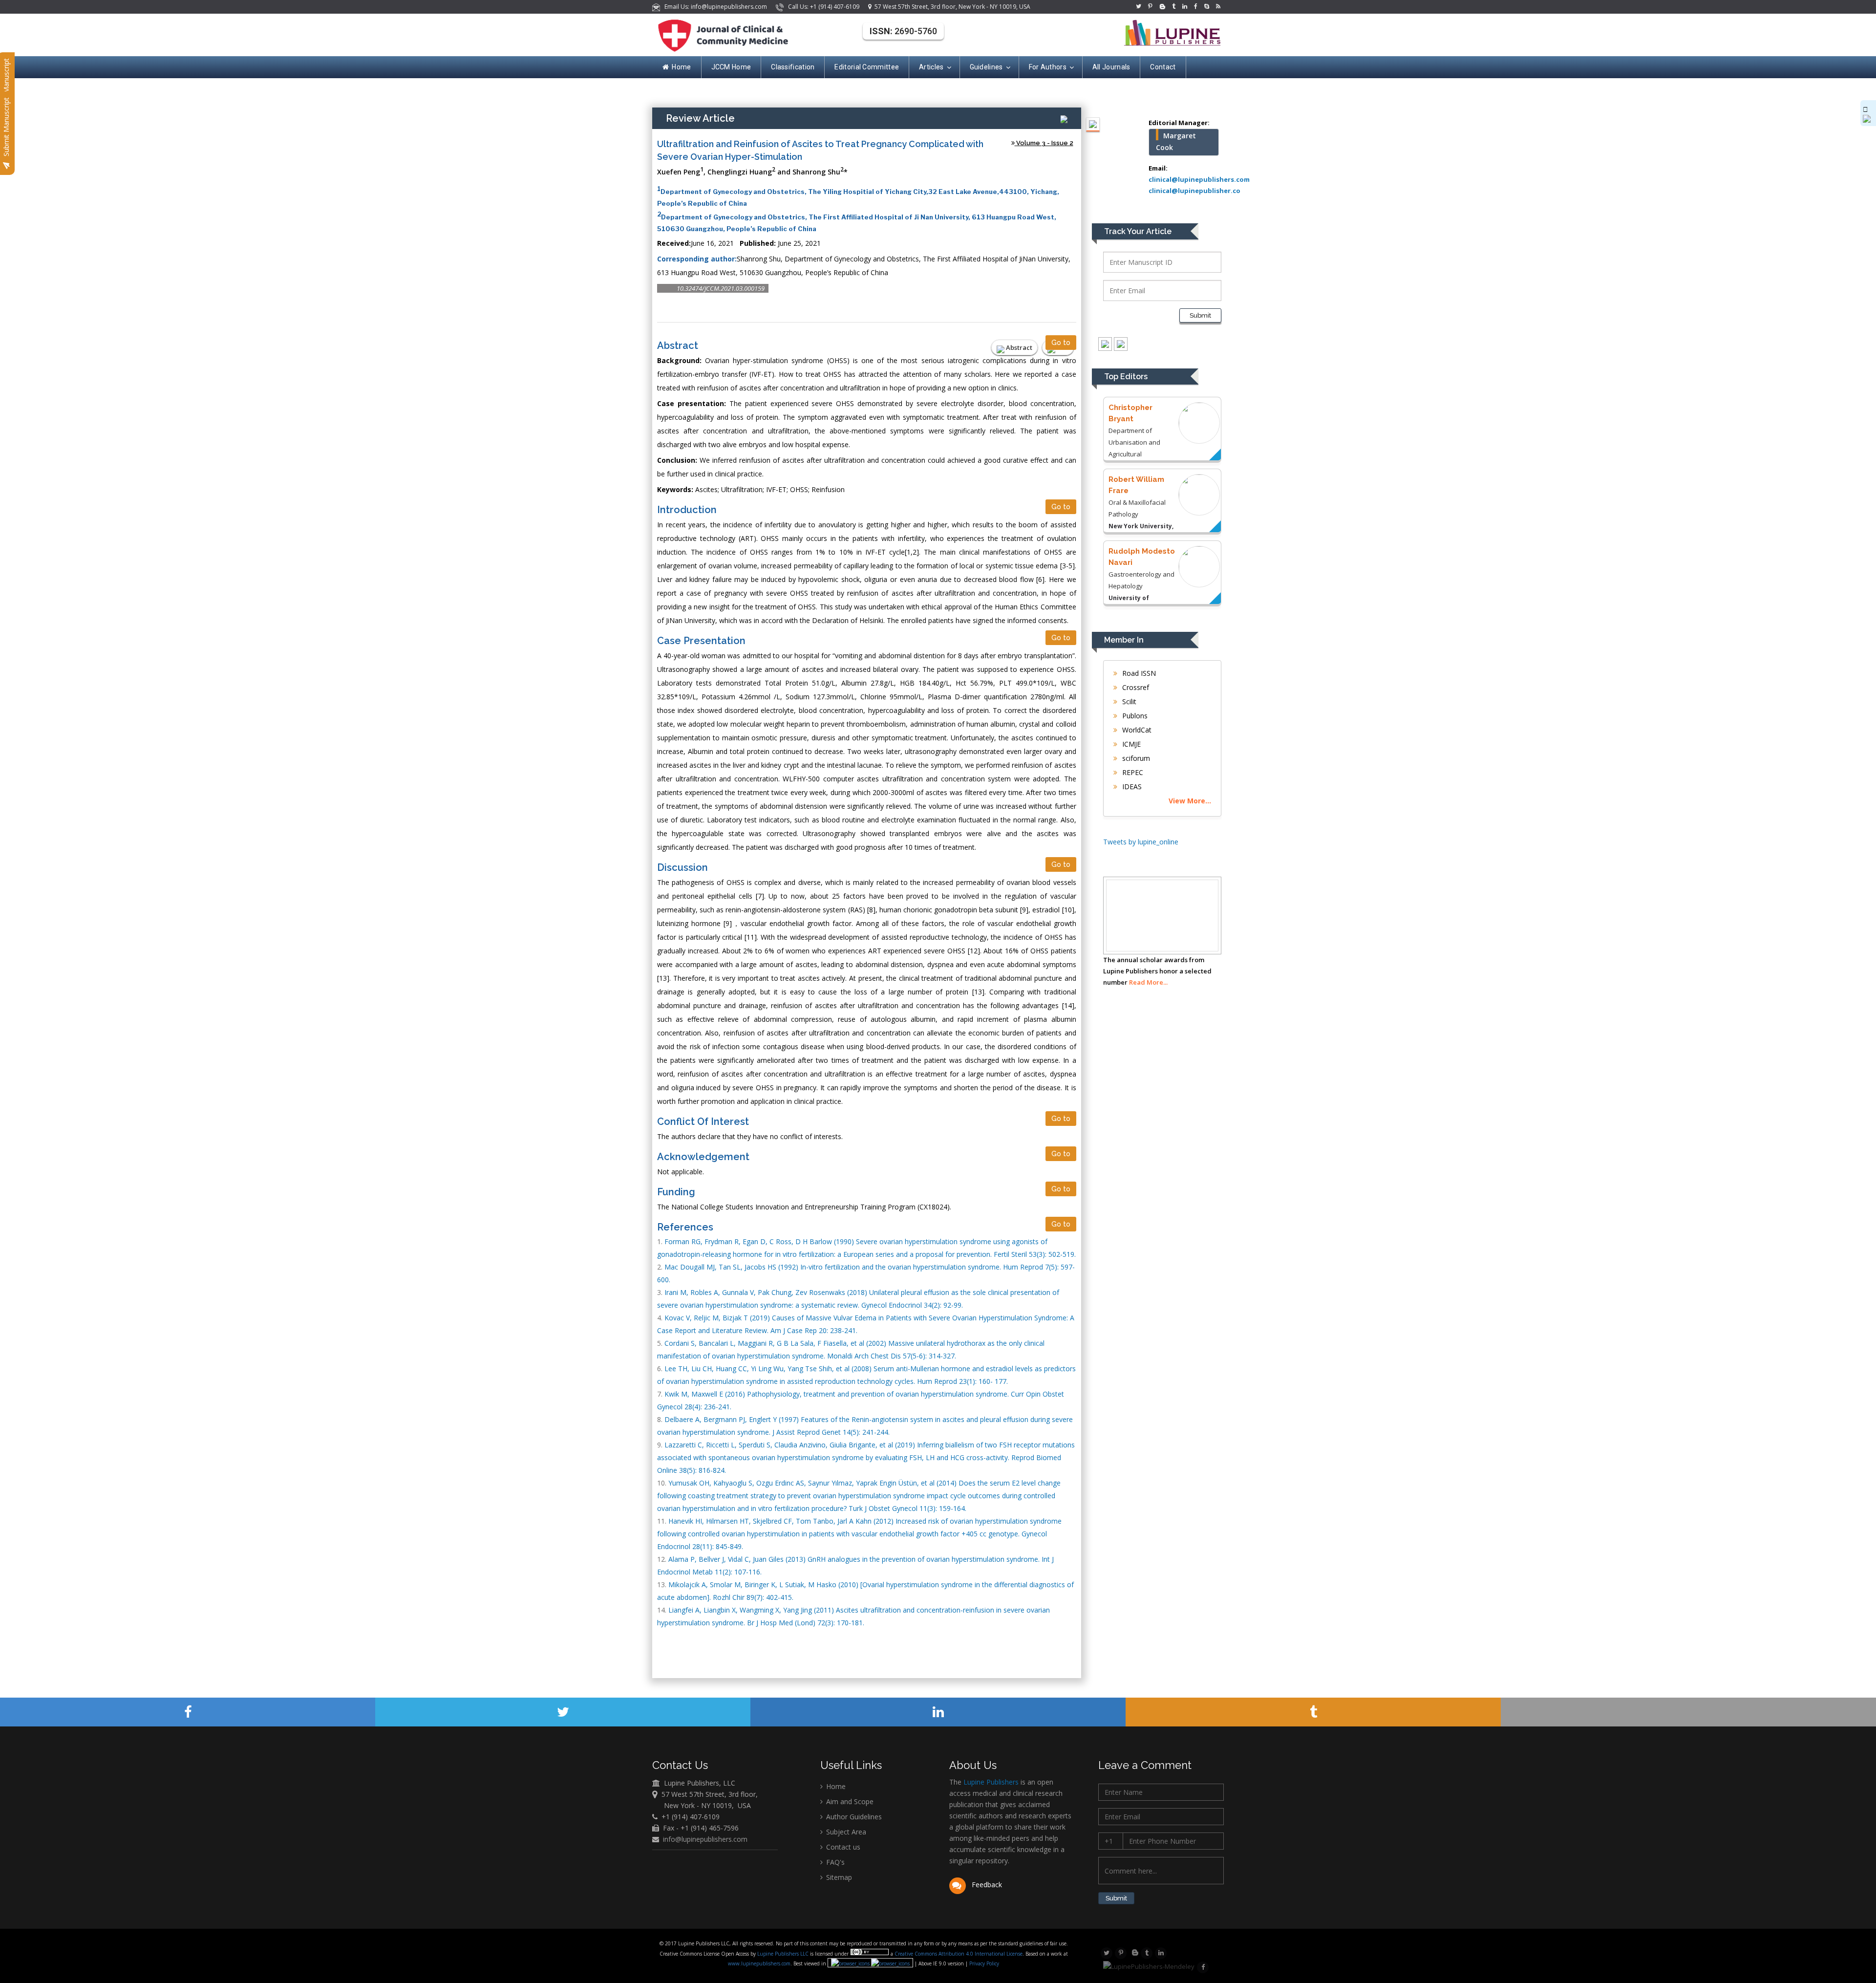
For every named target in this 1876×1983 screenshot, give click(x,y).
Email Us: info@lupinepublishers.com (714, 7)
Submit (1200, 315)
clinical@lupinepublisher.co (1194, 191)
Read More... (1148, 982)
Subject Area (845, 1832)
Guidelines (986, 67)
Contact (1163, 67)
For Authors (1048, 67)
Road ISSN (1138, 673)
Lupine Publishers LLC (784, 1954)
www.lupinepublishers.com (759, 1963)
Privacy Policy (983, 1963)
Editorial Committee (867, 67)
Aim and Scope (849, 1801)
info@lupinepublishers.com (705, 1839)
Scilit (1128, 701)
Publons (1134, 716)
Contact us (842, 1847)
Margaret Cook (1176, 141)
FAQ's (834, 1862)
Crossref (1135, 687)
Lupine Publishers (990, 1782)
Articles (931, 67)
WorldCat (1136, 730)
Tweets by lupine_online (1141, 842)
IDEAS (1131, 787)
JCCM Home (731, 67)
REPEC (1132, 772)
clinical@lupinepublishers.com (1199, 179)
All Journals (1111, 67)
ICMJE (1130, 744)
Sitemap (838, 1877)
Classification (793, 67)
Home (681, 67)
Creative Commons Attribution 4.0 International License (959, 1954)
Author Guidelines (853, 1817)
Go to (1061, 343)
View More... (1190, 801)
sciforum (1135, 758)
